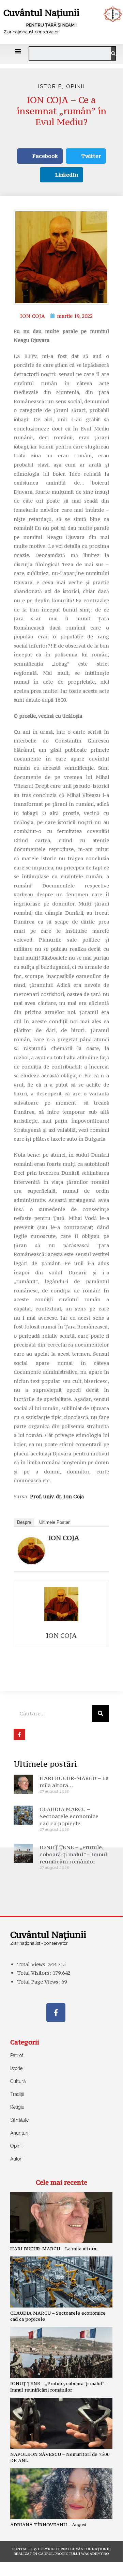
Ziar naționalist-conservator (31, 32)
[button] (18, 51)
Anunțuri (19, 2133)
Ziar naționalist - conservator (39, 1943)
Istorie (50, 86)
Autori (16, 2159)
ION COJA (64, 1538)
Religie (17, 2107)
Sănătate (19, 2120)
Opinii (75, 86)
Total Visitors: (35, 1973)
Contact (21, 2549)
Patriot (17, 2055)
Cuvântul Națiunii (41, 13)
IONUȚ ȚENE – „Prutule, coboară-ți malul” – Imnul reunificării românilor (73, 1854)
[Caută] (113, 53)
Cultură (18, 2081)
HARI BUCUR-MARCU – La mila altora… (55, 2249)
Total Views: (33, 1964)
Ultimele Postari (55, 1522)
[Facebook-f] (56, 2012)
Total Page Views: (39, 1982)
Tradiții (17, 2094)
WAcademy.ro (95, 2554)
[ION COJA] (31, 1550)
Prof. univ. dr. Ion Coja (57, 1496)
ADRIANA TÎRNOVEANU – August (49, 2525)
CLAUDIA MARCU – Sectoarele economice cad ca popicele (69, 1816)
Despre (24, 1522)
